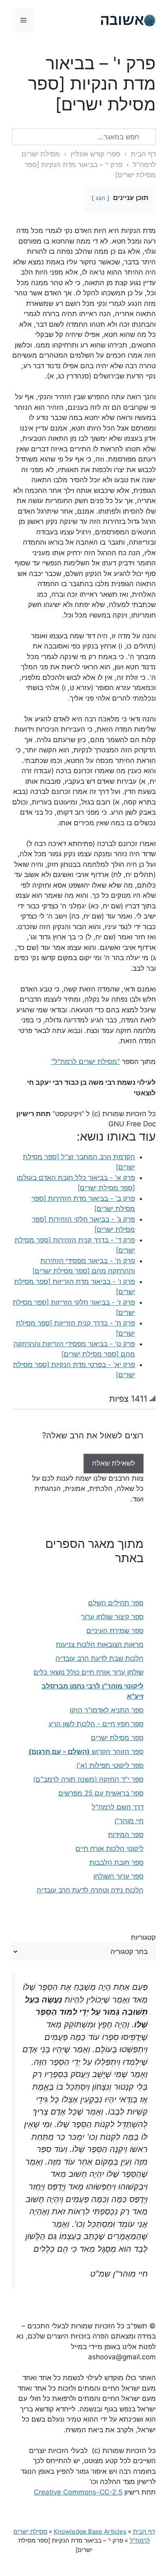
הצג (101, 198)
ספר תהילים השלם (116, 1603)
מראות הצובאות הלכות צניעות (100, 1644)
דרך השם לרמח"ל (118, 1807)
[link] (114, 1463)
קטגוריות (143, 1937)
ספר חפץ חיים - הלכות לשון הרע (96, 1724)
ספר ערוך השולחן (118, 1876)
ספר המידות (126, 1835)
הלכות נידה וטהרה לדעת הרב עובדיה (90, 1890)
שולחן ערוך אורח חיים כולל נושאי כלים (88, 1672)
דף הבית (143, 154)
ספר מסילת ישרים (117, 1738)
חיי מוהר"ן (129, 1821)
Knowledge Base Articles (90, 2531)
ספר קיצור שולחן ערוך (112, 1617)
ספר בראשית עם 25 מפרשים (101, 1793)
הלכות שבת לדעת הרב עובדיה (99, 1658)
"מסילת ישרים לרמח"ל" (85, 1062)
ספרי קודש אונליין (95, 154)
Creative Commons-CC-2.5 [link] (78, 2492)
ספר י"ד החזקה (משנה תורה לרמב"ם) (88, 1779)
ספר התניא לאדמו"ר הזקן (107, 1710)
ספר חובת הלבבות (116, 1862)
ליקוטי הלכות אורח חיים (109, 1848)
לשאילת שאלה (114, 1463)
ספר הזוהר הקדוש (86, 1752)
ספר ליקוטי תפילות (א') (110, 1765)
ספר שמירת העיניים (115, 1631)
